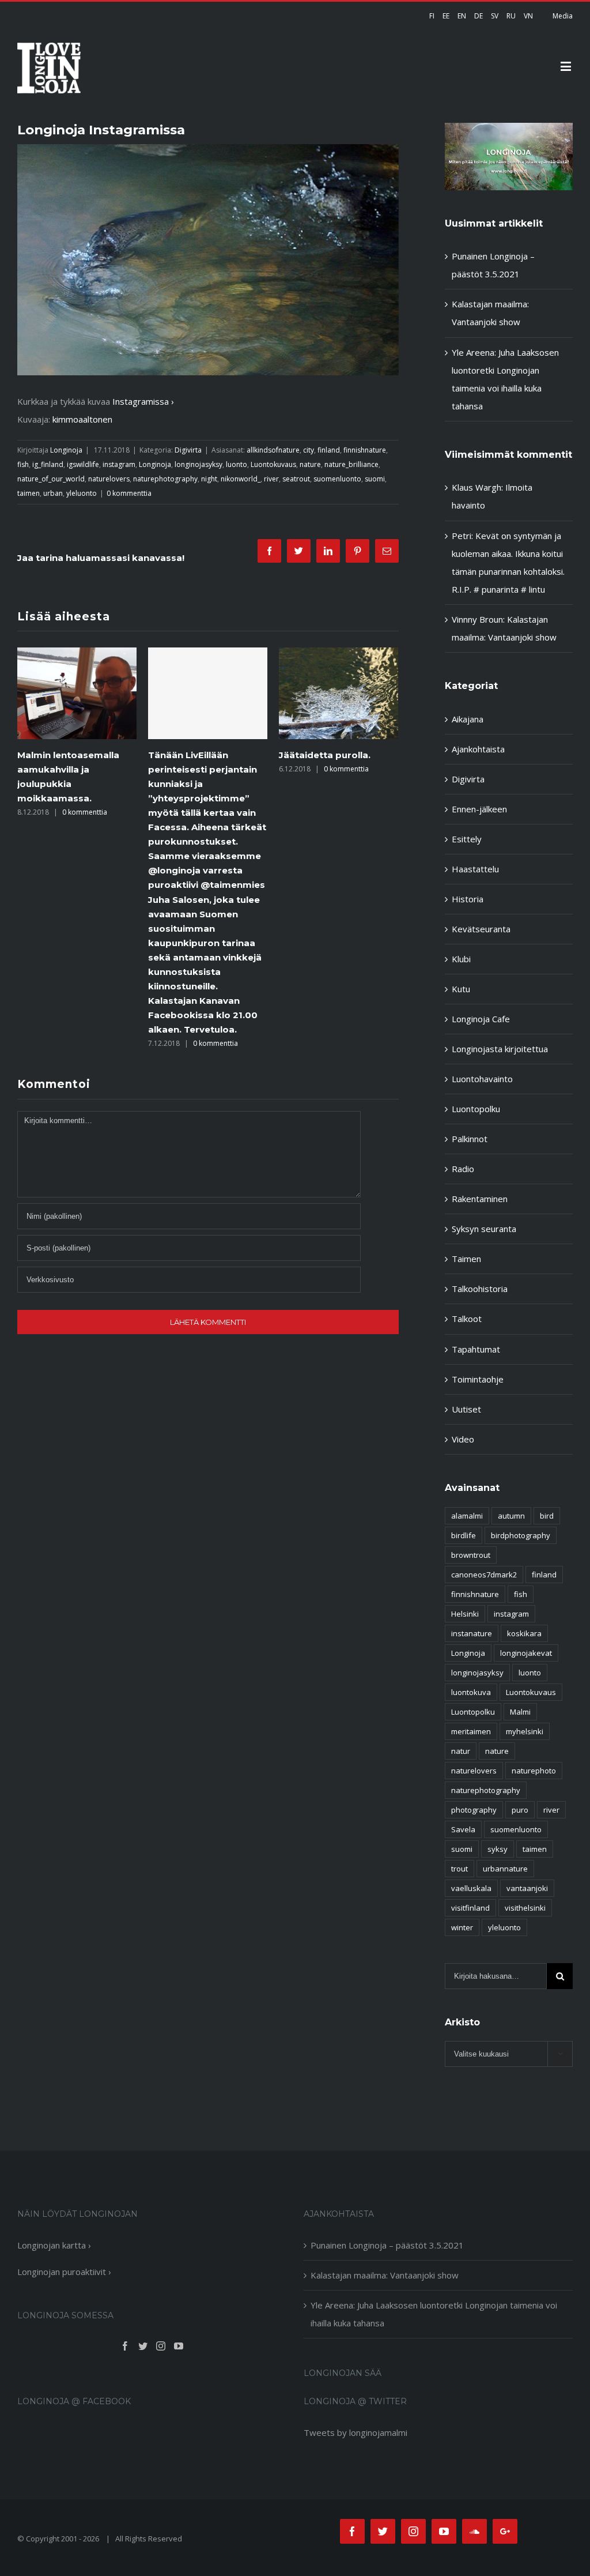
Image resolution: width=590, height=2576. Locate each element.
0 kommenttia (129, 493)
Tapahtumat (476, 1349)
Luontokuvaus (273, 464)
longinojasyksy (198, 464)
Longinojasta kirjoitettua (500, 1049)
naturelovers (109, 479)
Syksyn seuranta (484, 1229)
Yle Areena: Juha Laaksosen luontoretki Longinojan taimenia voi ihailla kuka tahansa (434, 2314)
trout (459, 1869)
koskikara (524, 1633)
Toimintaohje (478, 1379)
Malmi (520, 1712)
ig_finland (48, 464)
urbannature (505, 1869)
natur (461, 1751)
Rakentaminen (480, 1199)
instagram (119, 464)
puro (520, 1810)
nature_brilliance (351, 464)
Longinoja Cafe (481, 1019)
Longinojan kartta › (54, 2245)
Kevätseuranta (481, 929)
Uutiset (466, 1409)
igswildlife (83, 464)
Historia (468, 899)
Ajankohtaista (478, 749)
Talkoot (467, 1319)
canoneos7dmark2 (484, 1575)
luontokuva (471, 1692)
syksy (498, 1849)
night (209, 479)
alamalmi (467, 1516)
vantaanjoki (527, 1888)
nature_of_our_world (51, 479)
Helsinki (465, 1614)
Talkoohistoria (480, 1289)
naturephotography (165, 479)
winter (462, 1927)
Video (463, 1439)
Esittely (467, 839)
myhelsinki (525, 1731)
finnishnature (365, 450)
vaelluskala (471, 1888)
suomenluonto (337, 479)
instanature (472, 1633)
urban (53, 493)
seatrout (296, 479)
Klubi (461, 959)
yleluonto (82, 493)
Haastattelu (475, 869)
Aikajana (468, 719)
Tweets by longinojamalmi (355, 2432)
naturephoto (534, 1771)
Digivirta (188, 450)
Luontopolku (476, 1109)
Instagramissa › (143, 401)
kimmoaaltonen (82, 419)
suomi (375, 479)
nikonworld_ (241, 479)
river (271, 479)
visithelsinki (525, 1908)
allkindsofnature (273, 450)
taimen (29, 493)
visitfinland (470, 1908)
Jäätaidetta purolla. (194, 755)
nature (310, 464)
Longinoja (66, 450)
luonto (237, 464)
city (309, 450)
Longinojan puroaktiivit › (64, 2272)
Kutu (461, 989)
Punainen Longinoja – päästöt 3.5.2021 (387, 2245)
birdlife (464, 1535)
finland (329, 450)
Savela (463, 1829)
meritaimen (471, 1731)
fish (23, 464)
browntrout (471, 1555)
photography (474, 1810)
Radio (463, 1169)
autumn (511, 1516)
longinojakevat (526, 1653)
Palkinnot (470, 1139)
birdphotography (521, 1535)
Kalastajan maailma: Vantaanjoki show (385, 2275)
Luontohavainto (482, 1079)
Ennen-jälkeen (479, 809)
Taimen (466, 1259)
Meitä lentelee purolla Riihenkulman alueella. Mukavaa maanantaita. (332, 769)
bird (547, 1516)
